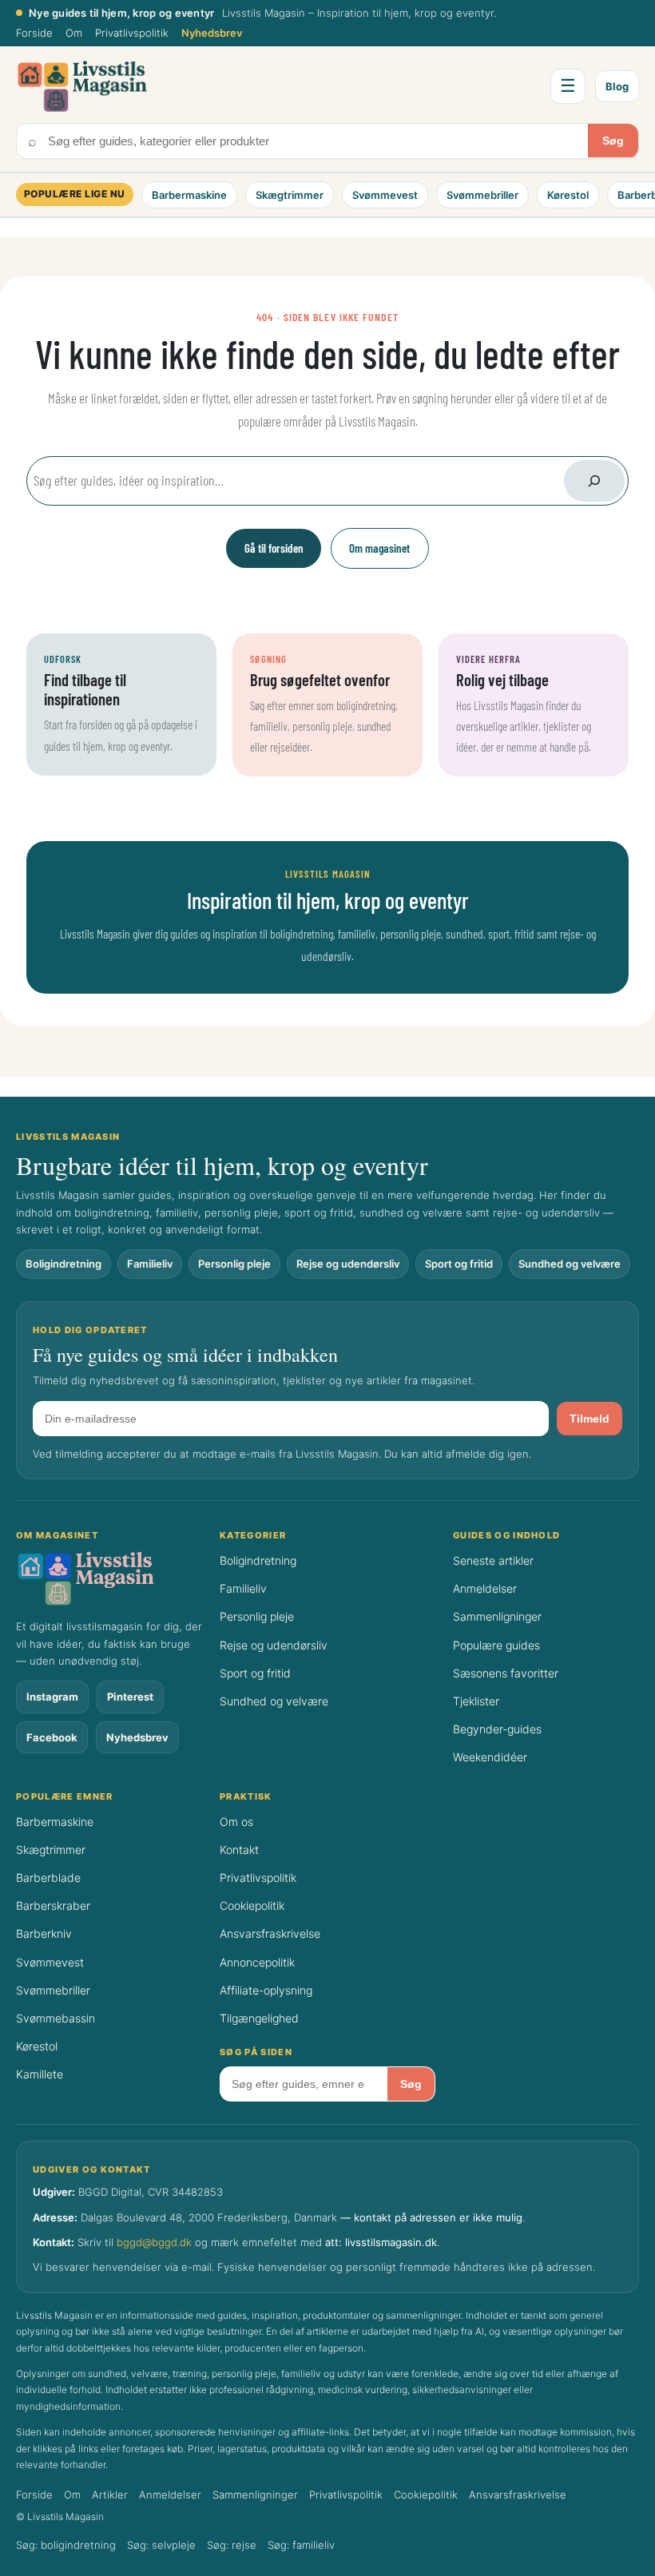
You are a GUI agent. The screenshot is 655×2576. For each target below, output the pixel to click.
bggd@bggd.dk (154, 2242)
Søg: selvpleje (161, 2545)
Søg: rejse (232, 2545)
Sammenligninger (497, 1616)
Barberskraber (53, 1905)
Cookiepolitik (252, 1905)
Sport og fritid (459, 1264)
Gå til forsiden (274, 548)
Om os (236, 1822)
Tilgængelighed (259, 2018)
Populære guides (496, 1645)
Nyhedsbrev (212, 33)
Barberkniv (44, 1933)
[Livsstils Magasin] (109, 1578)
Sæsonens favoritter (506, 1673)
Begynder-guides (497, 1729)
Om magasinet (379, 548)
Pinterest (130, 1697)
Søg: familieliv (301, 2545)
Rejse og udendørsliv (348, 1264)
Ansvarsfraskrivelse (270, 1933)
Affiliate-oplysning (266, 1990)
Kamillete (40, 2074)
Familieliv (150, 1264)
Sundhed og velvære (570, 1264)
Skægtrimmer (290, 195)
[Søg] (594, 481)
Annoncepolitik (257, 1962)
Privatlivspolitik (132, 33)
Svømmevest (385, 195)
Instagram (52, 1697)
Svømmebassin (56, 2018)
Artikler (110, 2495)
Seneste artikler (493, 1560)
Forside (34, 33)
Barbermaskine (189, 195)
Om (74, 33)
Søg (613, 141)
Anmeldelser (485, 1588)
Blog (617, 86)
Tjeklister (476, 1701)
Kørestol (568, 195)
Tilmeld (589, 1419)
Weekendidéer (490, 1757)
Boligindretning (64, 1264)
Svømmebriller (482, 195)
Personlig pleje (234, 1264)
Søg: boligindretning (66, 2545)
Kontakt (239, 1850)
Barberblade (48, 1877)
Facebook (52, 1737)
